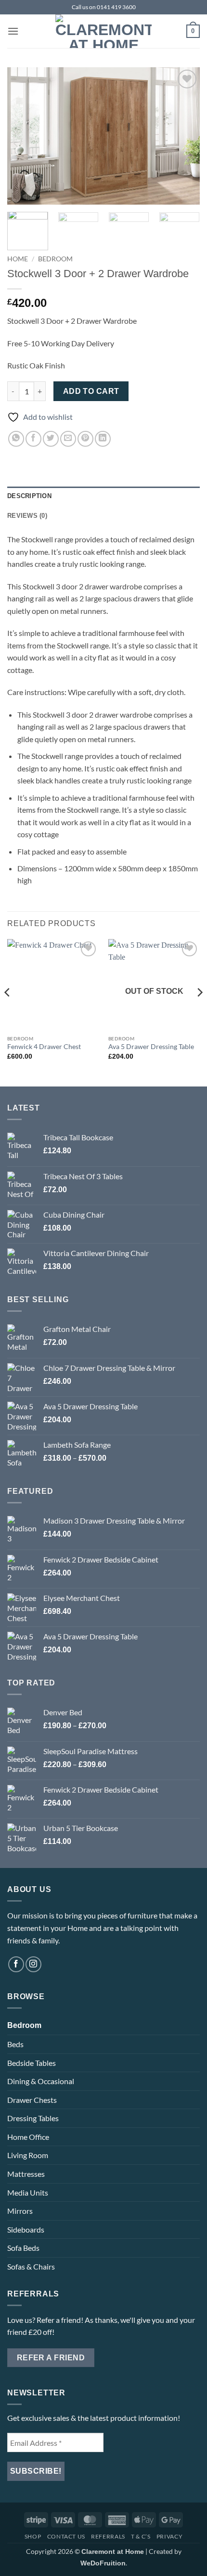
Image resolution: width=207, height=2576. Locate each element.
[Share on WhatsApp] (16, 439)
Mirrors (20, 2211)
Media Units (28, 2192)
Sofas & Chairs (31, 2266)
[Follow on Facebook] (16, 1964)
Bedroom (55, 259)
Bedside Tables (32, 2063)
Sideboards (26, 2229)
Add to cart (91, 391)
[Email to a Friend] (68, 439)
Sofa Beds (23, 2248)
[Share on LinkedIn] (103, 439)
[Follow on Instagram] (33, 1964)
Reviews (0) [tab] (27, 516)
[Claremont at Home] (103, 31)
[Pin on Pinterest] (85, 439)
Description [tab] (29, 496)
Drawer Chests (32, 2100)
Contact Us (66, 2536)
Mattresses (26, 2174)
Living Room (28, 2155)
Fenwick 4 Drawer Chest (44, 1047)
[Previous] (23, 136)
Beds (15, 2044)
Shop (33, 2536)
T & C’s (141, 2536)
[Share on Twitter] (51, 439)
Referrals (108, 2536)
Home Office (28, 2137)
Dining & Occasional (41, 2081)
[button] (13, 31)
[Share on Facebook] (33, 439)
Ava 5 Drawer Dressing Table (151, 1047)
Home (18, 259)
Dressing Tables (33, 2118)
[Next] (184, 136)
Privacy (169, 2536)
